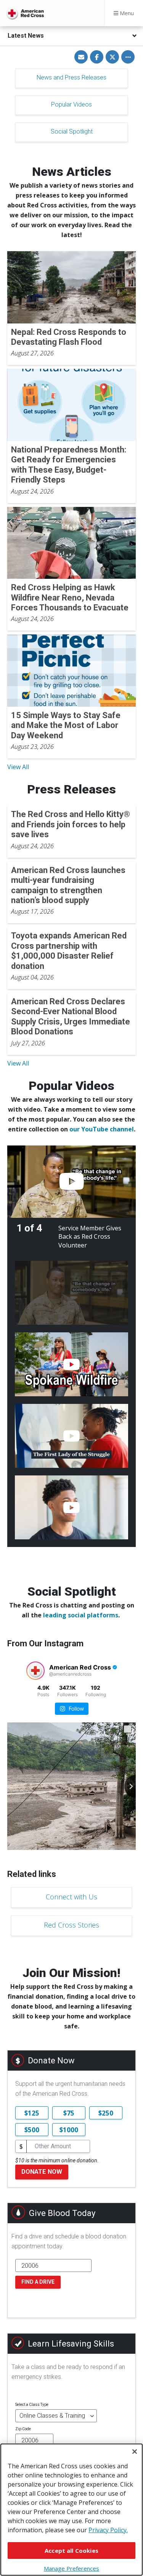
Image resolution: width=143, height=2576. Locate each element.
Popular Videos (71, 104)
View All (18, 767)
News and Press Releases (71, 77)
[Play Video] (71, 1182)
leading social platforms (81, 1615)
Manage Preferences (71, 2568)
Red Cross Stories (71, 1925)
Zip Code (23, 2429)
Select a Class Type (32, 2405)
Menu (126, 13)
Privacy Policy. (108, 2530)
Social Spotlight (72, 131)
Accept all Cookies (71, 2551)
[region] (71, 2510)
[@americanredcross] (35, 1671)
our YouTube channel (102, 1129)
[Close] (135, 2452)
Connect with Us (71, 1897)
